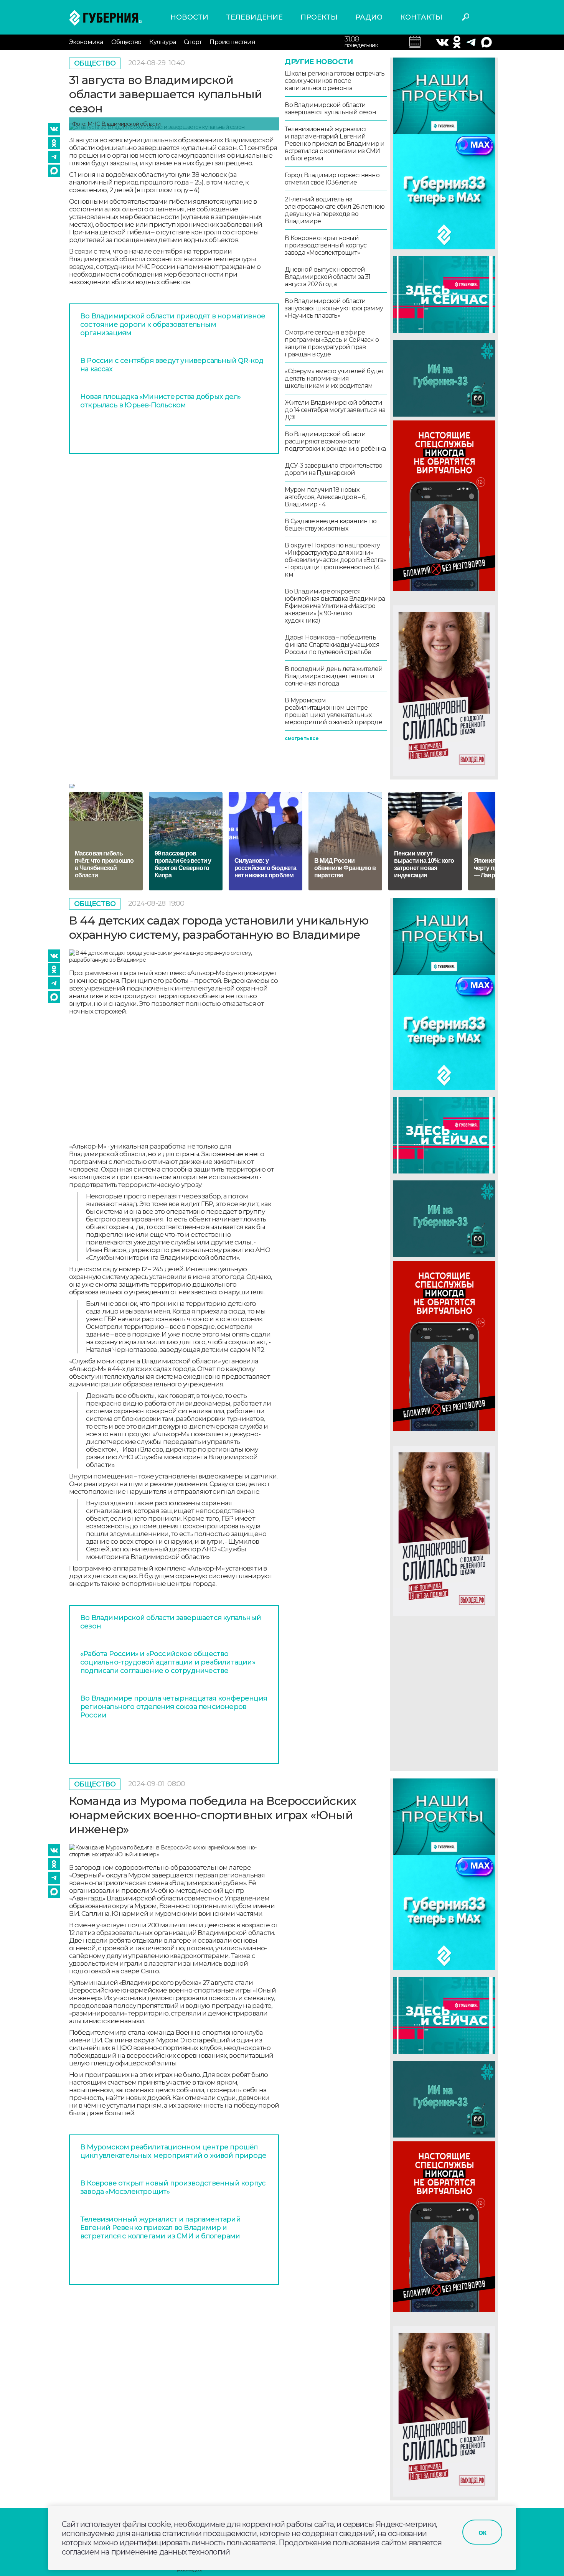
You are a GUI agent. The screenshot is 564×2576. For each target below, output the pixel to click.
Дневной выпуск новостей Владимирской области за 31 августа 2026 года (327, 277)
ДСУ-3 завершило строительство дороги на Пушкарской (333, 469)
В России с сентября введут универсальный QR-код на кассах (172, 365)
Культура (162, 42)
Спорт (193, 42)
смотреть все (301, 738)
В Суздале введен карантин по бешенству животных (331, 525)
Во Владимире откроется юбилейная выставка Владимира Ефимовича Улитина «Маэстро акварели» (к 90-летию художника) (335, 606)
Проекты (319, 17)
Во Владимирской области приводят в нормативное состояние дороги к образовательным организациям (173, 325)
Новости (189, 17)
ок (482, 2532)
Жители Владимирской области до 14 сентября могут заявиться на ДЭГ (335, 410)
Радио (369, 17)
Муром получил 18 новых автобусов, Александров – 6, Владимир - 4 (325, 497)
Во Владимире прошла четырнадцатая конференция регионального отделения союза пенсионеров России (174, 1707)
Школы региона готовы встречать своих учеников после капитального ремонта (335, 81)
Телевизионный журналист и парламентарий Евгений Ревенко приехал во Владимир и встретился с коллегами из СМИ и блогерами (335, 144)
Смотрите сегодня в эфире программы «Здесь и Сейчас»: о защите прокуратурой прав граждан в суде (332, 343)
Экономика (86, 42)
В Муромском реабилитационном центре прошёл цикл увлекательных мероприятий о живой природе (333, 711)
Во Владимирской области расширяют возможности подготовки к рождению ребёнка (335, 441)
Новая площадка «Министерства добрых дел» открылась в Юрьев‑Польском (160, 401)
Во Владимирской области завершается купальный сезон (330, 109)
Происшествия (232, 42)
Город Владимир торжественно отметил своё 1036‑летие (332, 179)
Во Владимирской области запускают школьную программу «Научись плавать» (334, 308)
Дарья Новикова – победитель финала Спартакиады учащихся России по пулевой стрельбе (332, 645)
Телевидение (254, 17)
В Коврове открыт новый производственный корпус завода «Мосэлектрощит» (326, 245)
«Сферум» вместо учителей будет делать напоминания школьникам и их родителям (334, 378)
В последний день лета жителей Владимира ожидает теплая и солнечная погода (334, 676)
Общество (126, 42)
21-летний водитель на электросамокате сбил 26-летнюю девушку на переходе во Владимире (335, 210)
